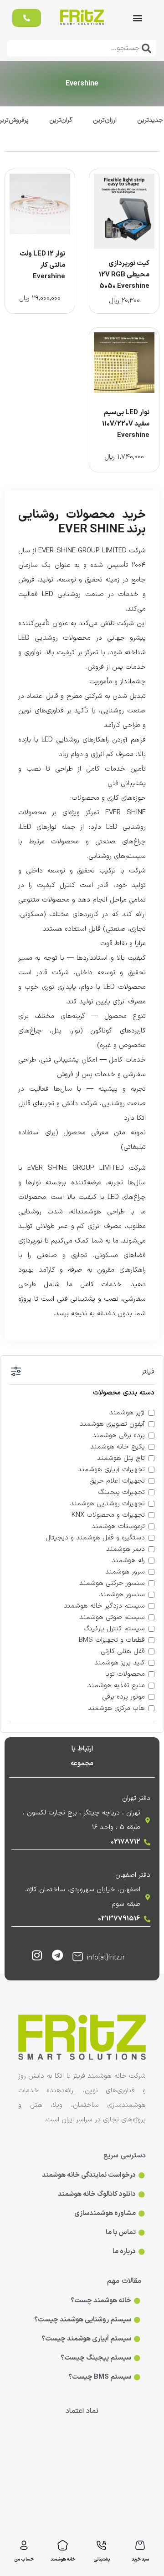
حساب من (24, 2559)
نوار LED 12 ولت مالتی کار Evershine (42, 265)
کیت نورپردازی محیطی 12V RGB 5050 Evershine (124, 275)
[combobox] (82, 48)
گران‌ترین (61, 120)
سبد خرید (140, 2559)
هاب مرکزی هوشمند (116, 1708)
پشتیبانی (102, 2559)
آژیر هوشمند (127, 1413)
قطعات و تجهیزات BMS (112, 1640)
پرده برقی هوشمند (119, 1436)
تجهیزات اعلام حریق (117, 1481)
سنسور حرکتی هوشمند (112, 1583)
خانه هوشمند (63, 2559)
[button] (137, 18)
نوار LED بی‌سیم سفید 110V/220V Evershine (126, 424)
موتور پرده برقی (123, 1697)
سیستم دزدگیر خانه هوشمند (104, 1606)
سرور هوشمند (125, 1572)
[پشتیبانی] (101, 2545)
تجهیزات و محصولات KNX (108, 1515)
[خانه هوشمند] (63, 2545)
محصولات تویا (125, 1674)
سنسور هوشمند (122, 1595)
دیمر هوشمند (126, 1549)
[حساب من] (24, 2545)
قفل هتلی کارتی (123, 1651)
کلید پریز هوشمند (120, 1663)
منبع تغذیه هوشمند (116, 1686)
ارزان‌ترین (105, 120)
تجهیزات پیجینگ (121, 1492)
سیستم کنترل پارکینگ (114, 1629)
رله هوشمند (128, 1561)
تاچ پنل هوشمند (121, 1458)
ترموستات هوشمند (118, 1526)
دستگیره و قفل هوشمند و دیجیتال (95, 1538)
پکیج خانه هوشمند (118, 1447)
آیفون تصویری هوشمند (112, 1424)
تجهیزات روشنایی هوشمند (108, 1504)
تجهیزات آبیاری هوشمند (111, 1470)
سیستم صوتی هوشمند (112, 1617)
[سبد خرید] (140, 2545)
